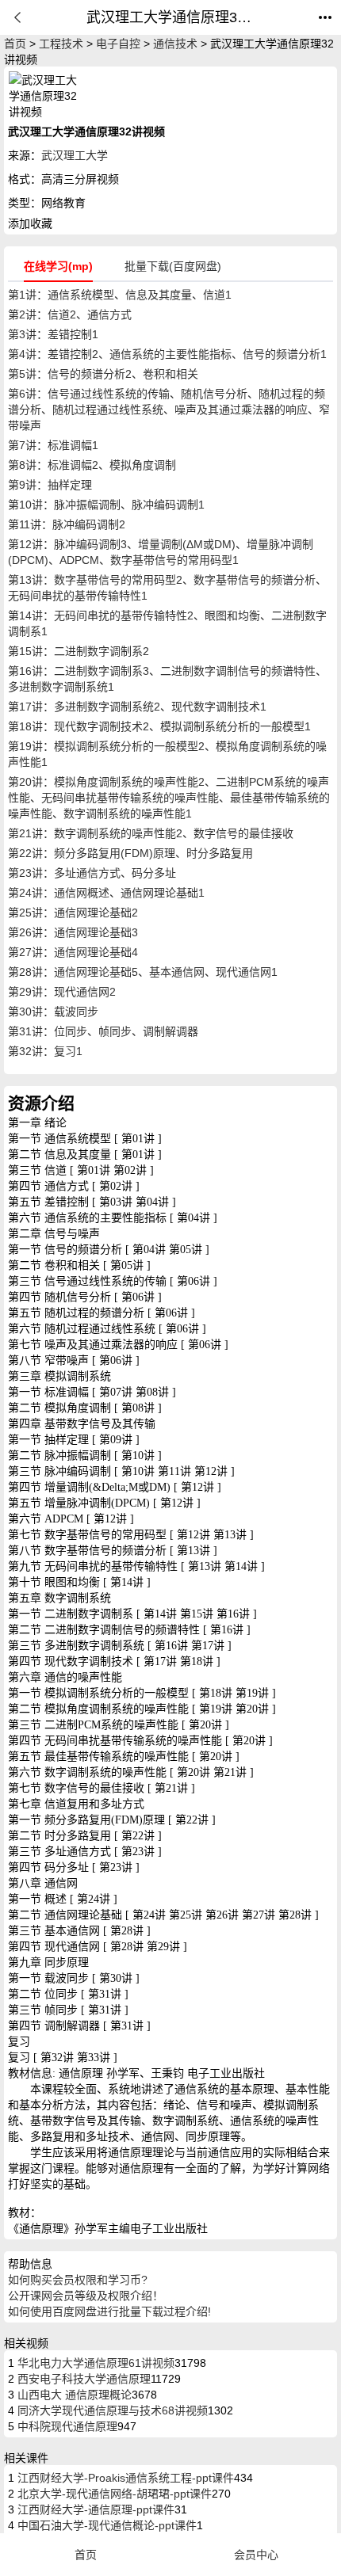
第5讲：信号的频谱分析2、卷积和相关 (103, 374)
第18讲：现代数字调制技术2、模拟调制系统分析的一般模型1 (159, 726)
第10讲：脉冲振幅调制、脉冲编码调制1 (106, 505)
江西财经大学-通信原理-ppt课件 (94, 2509)
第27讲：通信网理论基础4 (73, 952)
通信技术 (175, 44)
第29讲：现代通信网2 (62, 992)
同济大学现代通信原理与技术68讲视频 (111, 2410)
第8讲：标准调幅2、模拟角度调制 (92, 465)
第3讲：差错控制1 (53, 334)
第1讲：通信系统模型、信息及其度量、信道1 (120, 295)
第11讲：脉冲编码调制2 (67, 524)
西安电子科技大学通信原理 (82, 2379)
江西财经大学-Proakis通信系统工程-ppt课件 (124, 2478)
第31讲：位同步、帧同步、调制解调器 (103, 1031)
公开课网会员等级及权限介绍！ (86, 2296)
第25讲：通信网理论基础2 (73, 913)
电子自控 (118, 44)
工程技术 (61, 44)
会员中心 (256, 2555)
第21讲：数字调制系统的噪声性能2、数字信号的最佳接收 (151, 833)
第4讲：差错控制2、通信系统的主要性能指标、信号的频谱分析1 (167, 354)
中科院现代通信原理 (66, 2426)
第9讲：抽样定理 (50, 485)
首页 (15, 44)
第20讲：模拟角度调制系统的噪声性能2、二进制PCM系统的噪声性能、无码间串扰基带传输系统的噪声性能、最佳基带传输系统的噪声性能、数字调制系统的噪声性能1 (169, 798)
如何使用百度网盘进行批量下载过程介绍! (109, 2311)
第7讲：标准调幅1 (53, 445)
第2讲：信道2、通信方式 (70, 314)
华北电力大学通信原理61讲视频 (94, 2363)
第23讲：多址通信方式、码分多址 (92, 873)
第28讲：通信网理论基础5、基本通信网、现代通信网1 (143, 972)
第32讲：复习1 (45, 1051)
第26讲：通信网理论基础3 (73, 932)
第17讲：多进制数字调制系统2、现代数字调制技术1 (137, 707)
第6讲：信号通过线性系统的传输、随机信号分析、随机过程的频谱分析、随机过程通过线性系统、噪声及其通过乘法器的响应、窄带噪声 (169, 410)
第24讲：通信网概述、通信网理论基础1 (106, 893)
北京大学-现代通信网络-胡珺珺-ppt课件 (113, 2494)
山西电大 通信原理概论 (73, 2395)
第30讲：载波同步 (53, 1012)
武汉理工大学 (75, 155)
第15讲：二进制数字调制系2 (79, 651)
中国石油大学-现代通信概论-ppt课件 (105, 2525)
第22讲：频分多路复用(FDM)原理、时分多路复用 (130, 853)
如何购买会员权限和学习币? (78, 2280)
